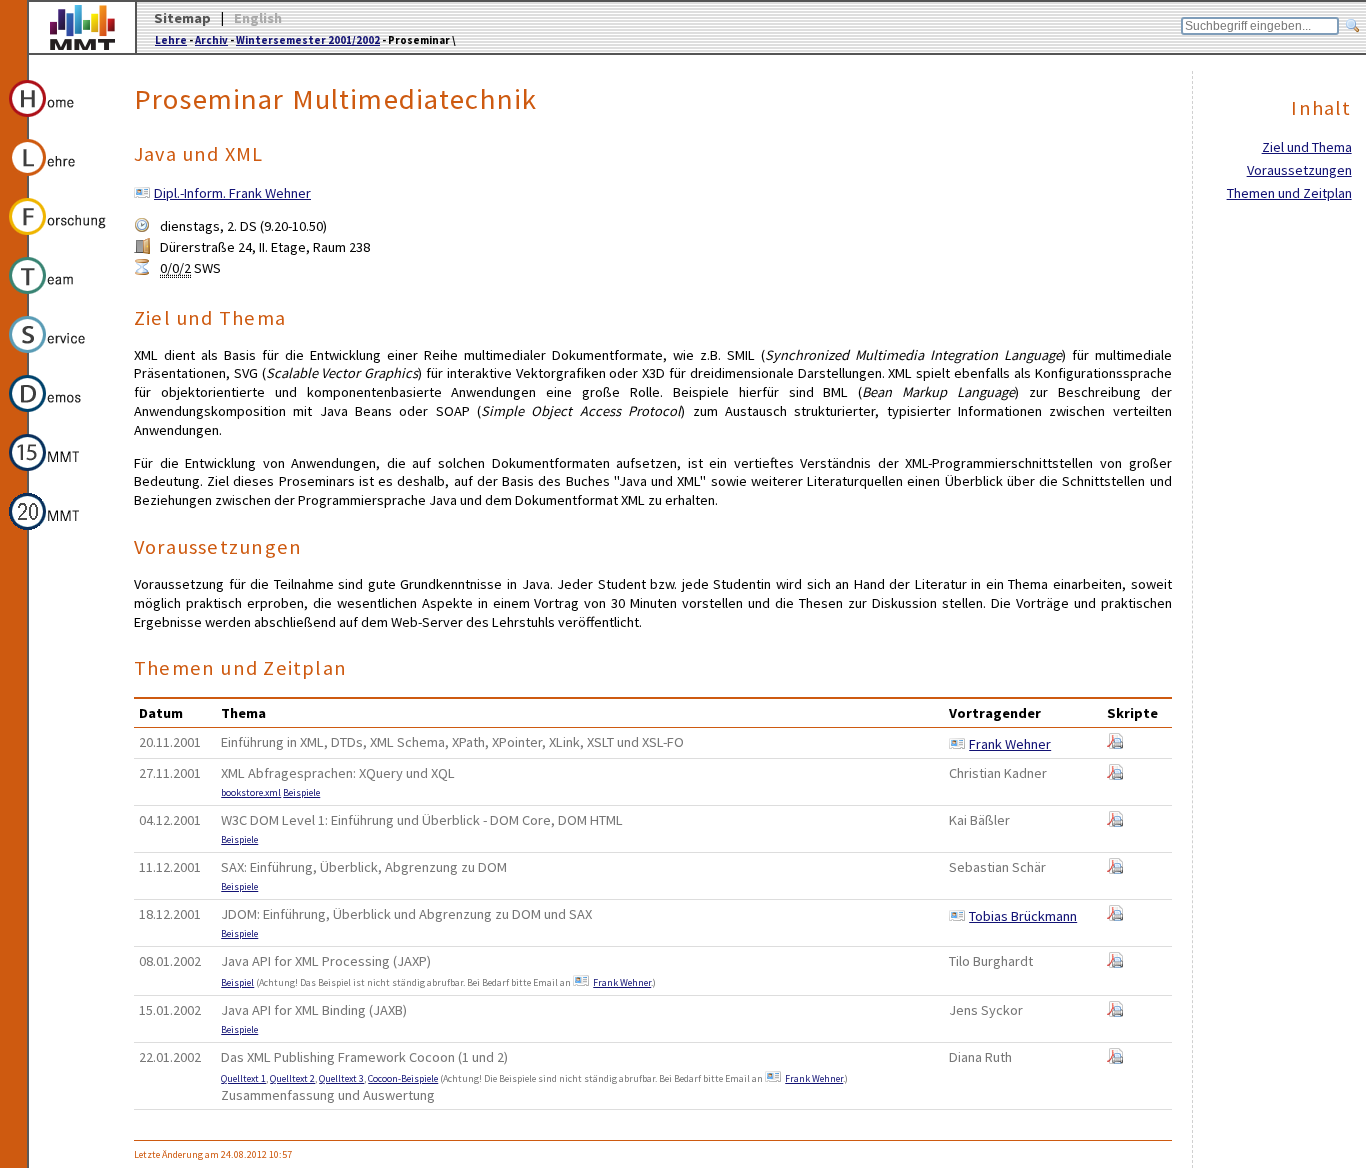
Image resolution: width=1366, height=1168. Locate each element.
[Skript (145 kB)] (1115, 1012)
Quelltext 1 (243, 1078)
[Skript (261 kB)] (1115, 775)
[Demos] (58, 415)
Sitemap (182, 18)
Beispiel (237, 982)
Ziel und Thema (1307, 147)
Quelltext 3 (341, 1078)
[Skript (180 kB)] (1115, 1059)
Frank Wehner (1010, 744)
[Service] (58, 356)
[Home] (58, 120)
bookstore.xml (251, 792)
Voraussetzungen (1299, 170)
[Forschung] (58, 238)
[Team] (58, 297)
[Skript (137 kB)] (1115, 822)
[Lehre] (58, 179)
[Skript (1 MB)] (1115, 963)
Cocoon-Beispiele (403, 1078)
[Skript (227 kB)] (1115, 869)
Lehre (171, 40)
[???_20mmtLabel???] (58, 533)
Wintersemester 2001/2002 (308, 40)
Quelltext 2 (292, 1078)
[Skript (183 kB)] (1115, 744)
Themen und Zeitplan (1289, 193)
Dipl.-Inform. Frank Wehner (232, 193)
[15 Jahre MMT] (58, 474)
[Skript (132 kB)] (1115, 916)
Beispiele (301, 792)
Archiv (211, 40)
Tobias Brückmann (1023, 916)
